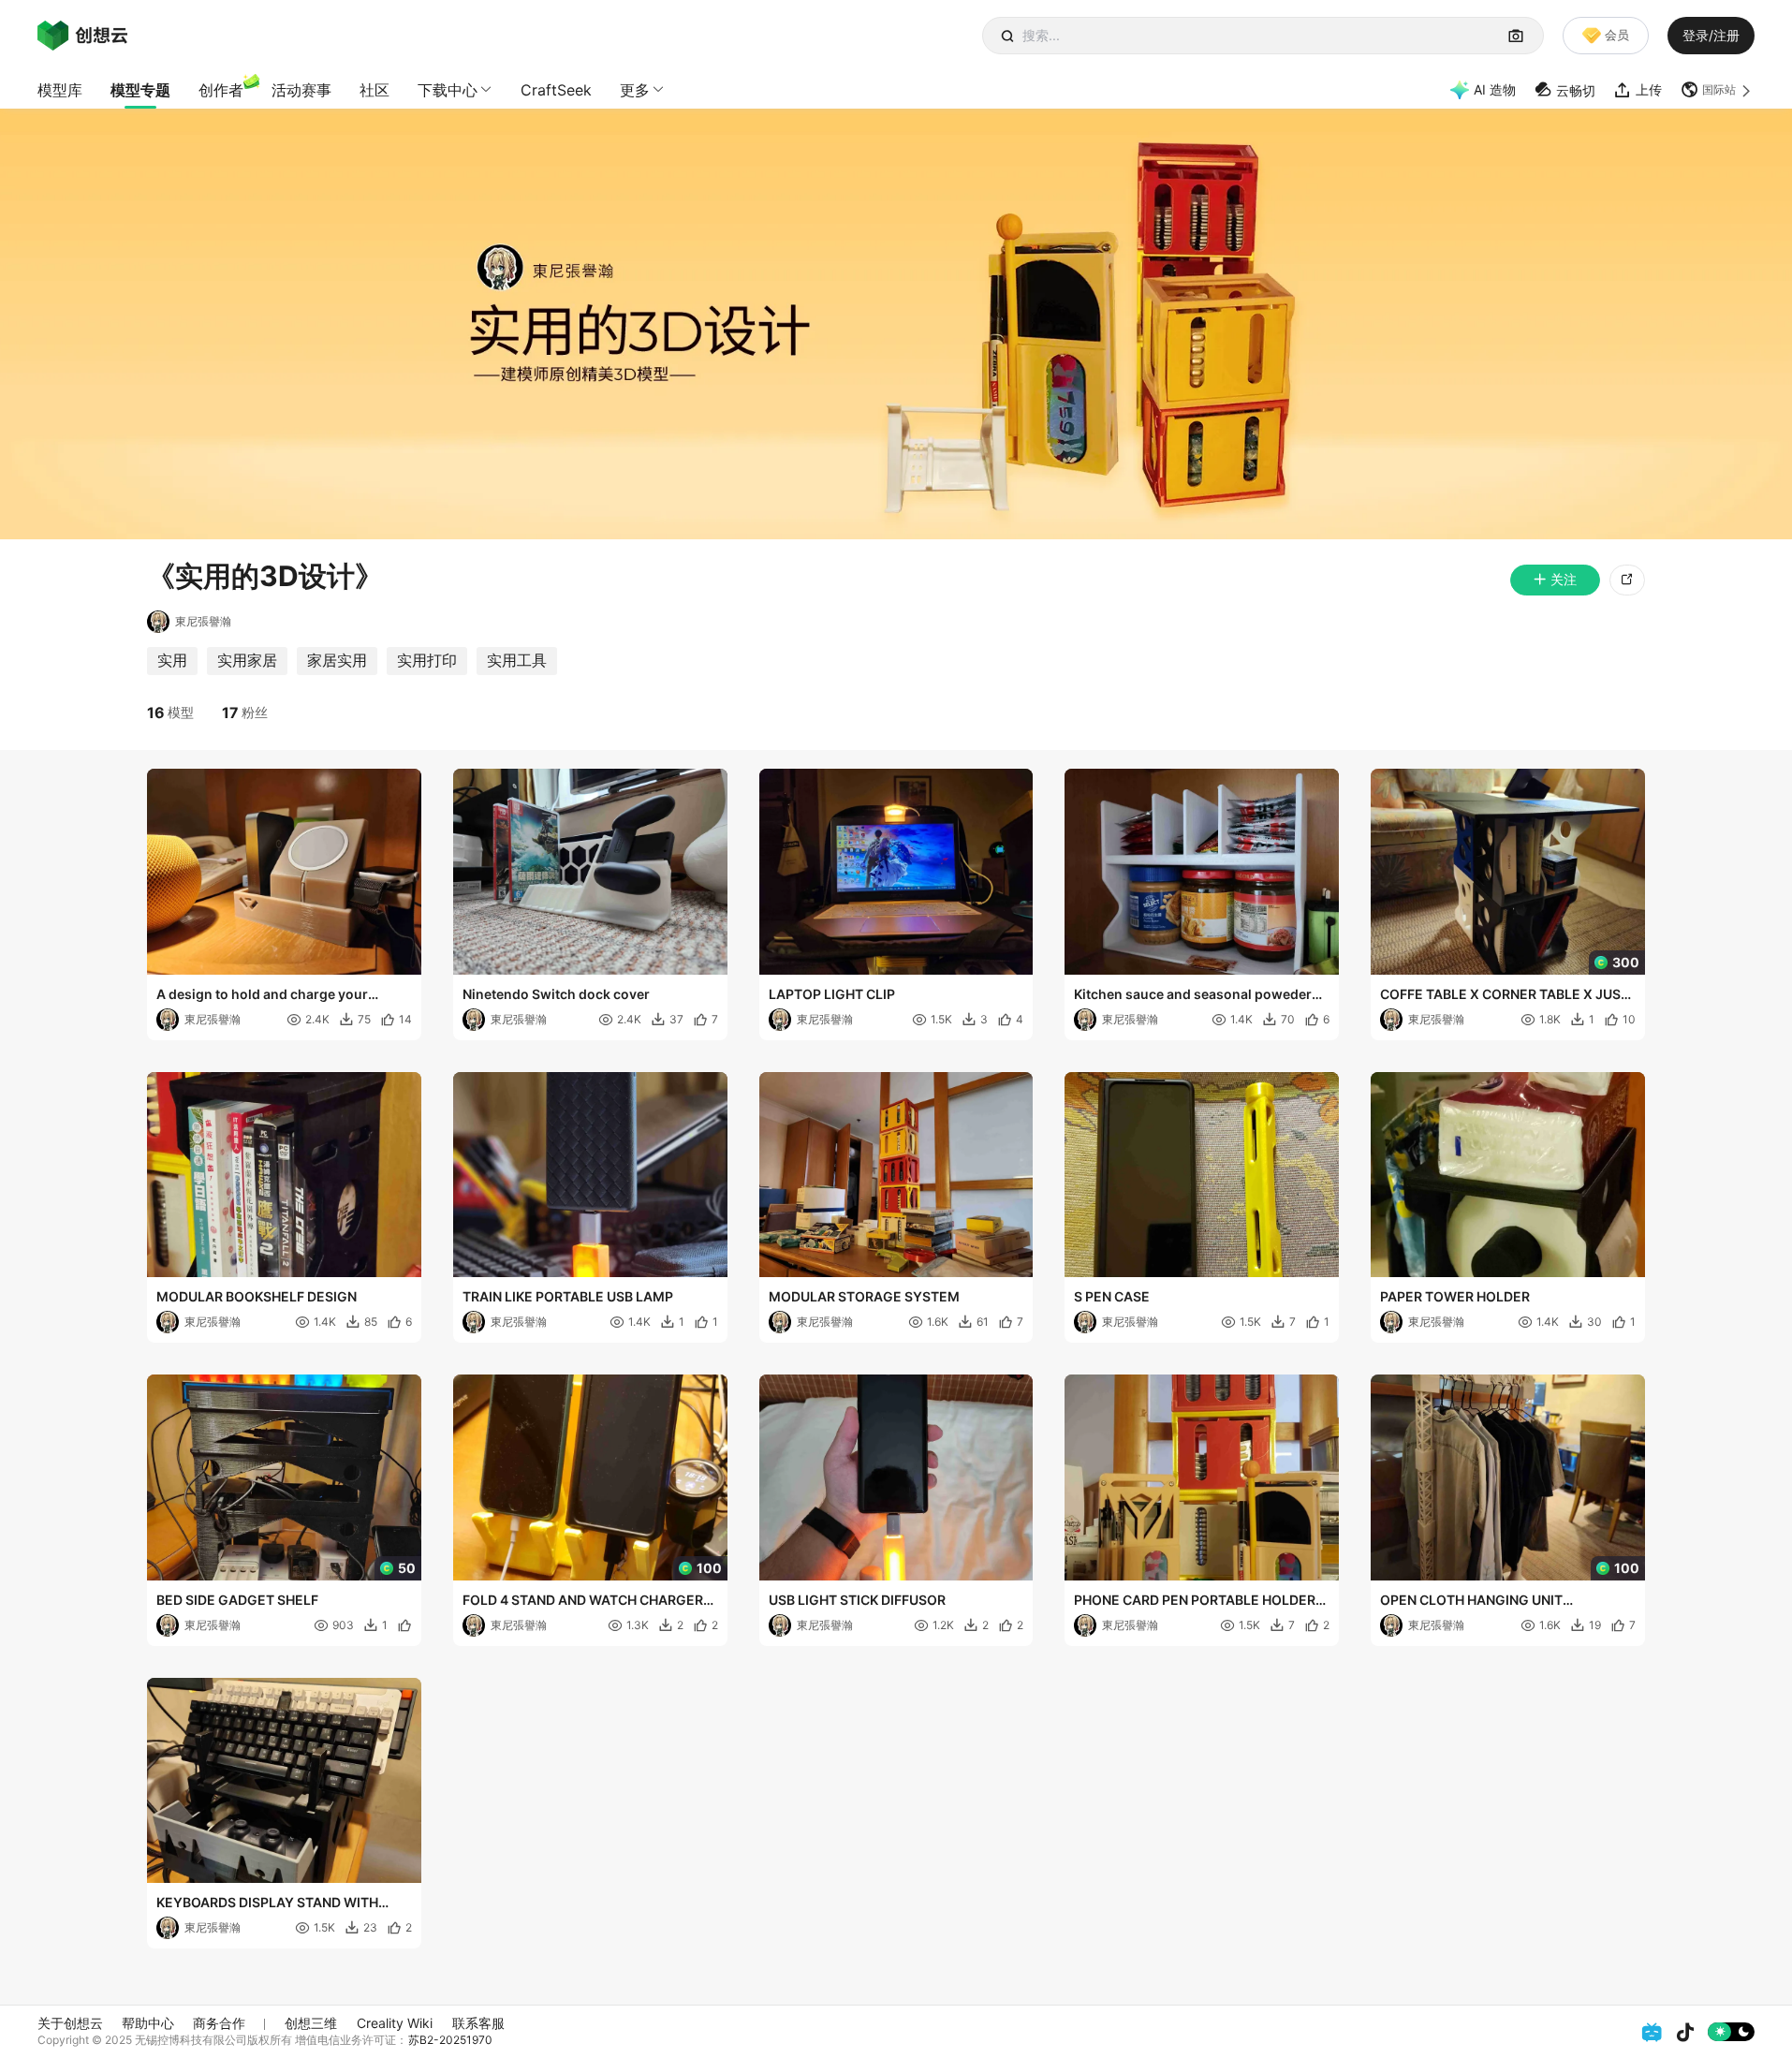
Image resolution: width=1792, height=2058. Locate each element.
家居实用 (337, 660)
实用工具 (517, 660)
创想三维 (311, 2023)
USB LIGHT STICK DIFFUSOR (857, 1600)
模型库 (60, 90)
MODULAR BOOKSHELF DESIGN (257, 1296)
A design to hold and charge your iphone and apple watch (262, 995)
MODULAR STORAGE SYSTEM (864, 1296)
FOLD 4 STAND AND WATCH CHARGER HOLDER (583, 1601)
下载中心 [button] (448, 90)
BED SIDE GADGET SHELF (237, 1600)
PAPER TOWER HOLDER (1455, 1296)
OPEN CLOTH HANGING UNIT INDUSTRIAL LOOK (1471, 1601)
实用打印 (427, 660)
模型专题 (140, 90)
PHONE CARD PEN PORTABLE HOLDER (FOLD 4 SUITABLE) (1195, 1601)
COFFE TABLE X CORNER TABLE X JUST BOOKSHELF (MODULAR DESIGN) (1505, 995)
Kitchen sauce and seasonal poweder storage (1193, 995)
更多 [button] (635, 90)
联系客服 (478, 2023)
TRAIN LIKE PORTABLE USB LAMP (568, 1296)
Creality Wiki (395, 2023)
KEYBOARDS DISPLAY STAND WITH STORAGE (267, 1904)
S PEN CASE (1112, 1296)
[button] (1718, 90)
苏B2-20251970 (450, 2040)
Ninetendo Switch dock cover (556, 994)
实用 (172, 660)
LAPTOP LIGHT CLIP (832, 994)
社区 (375, 90)
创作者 (221, 90)
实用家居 (247, 660)
